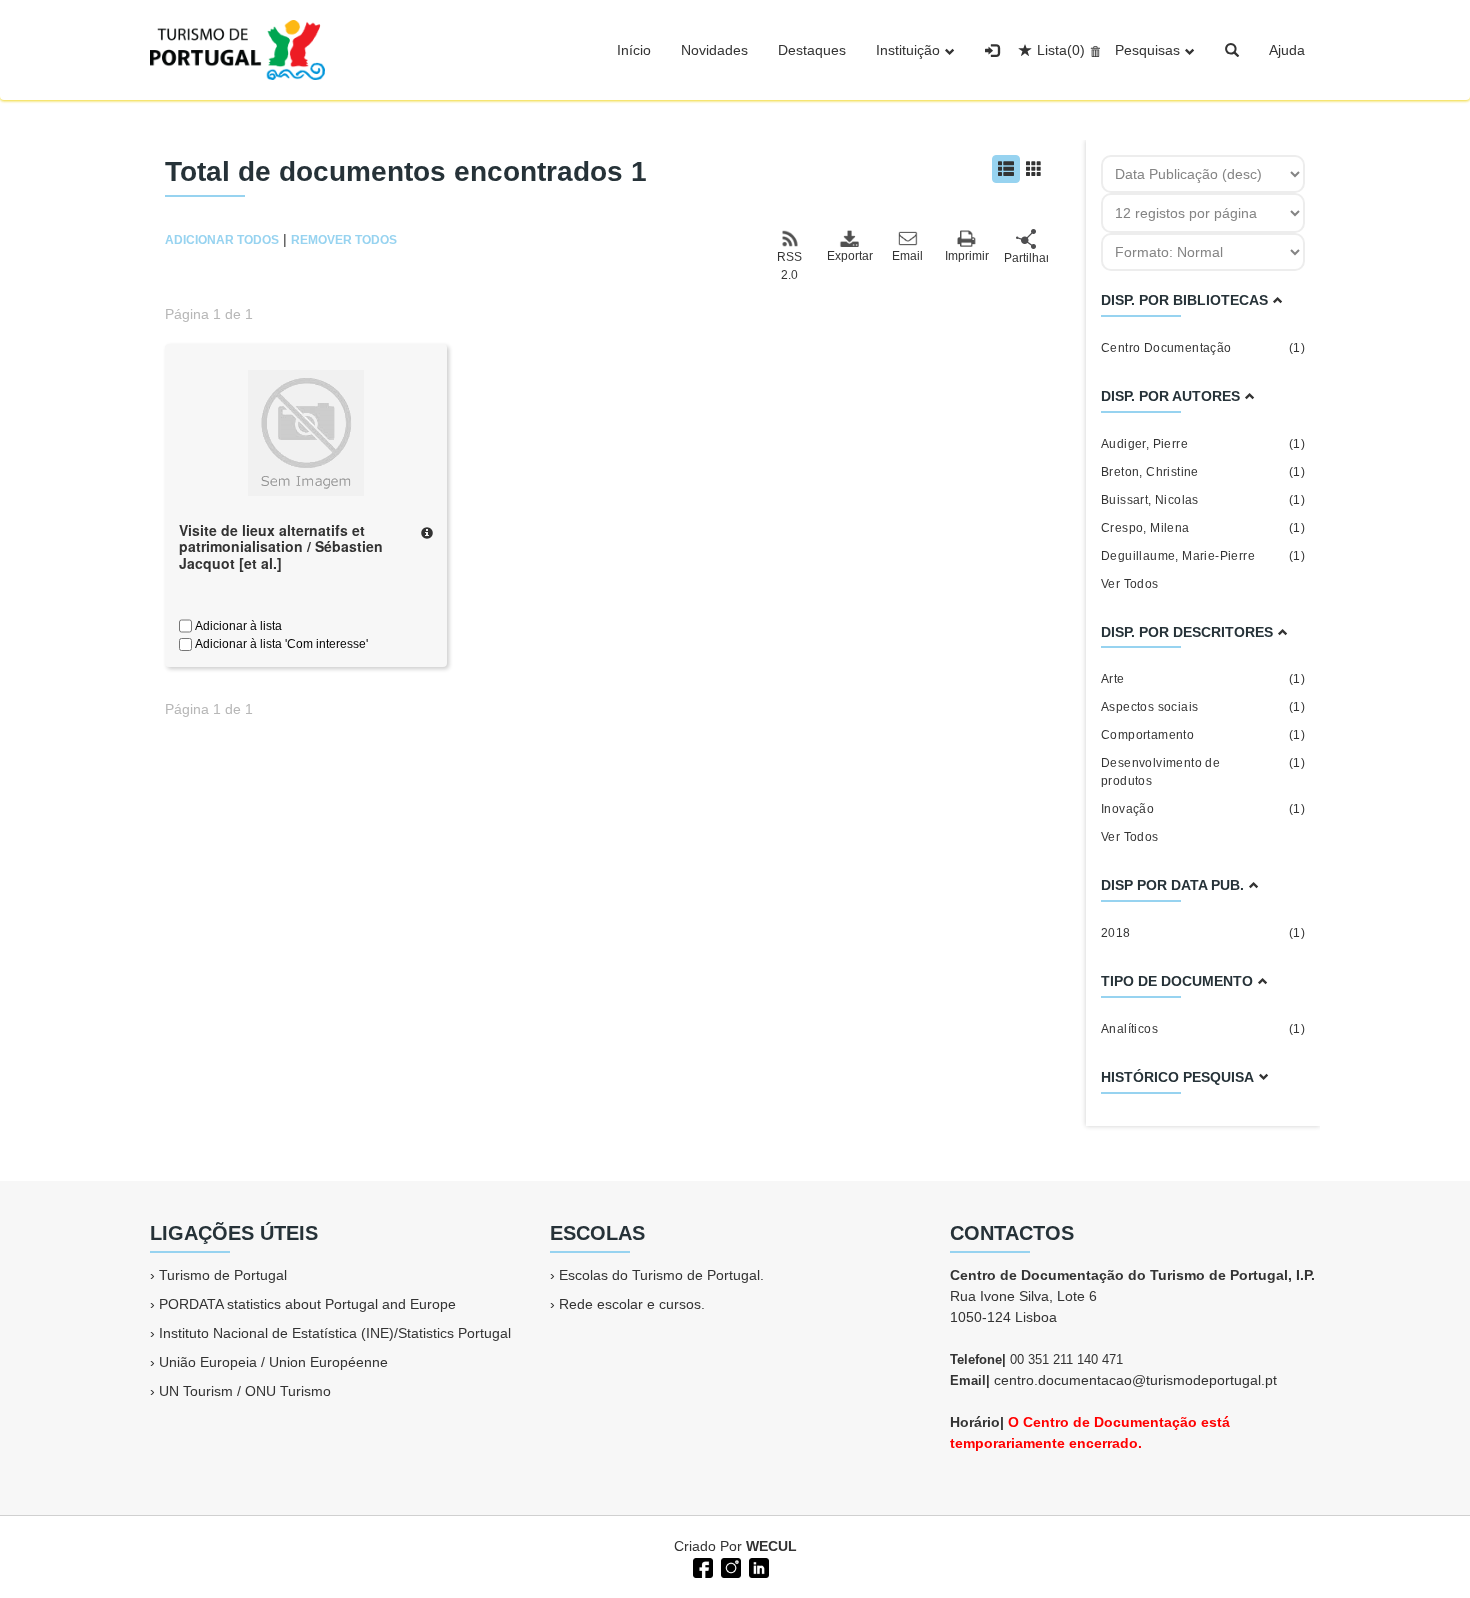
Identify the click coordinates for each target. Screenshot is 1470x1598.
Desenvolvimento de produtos (1203, 772)
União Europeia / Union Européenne (273, 1362)
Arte (1203, 679)
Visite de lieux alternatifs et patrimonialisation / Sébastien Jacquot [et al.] (281, 547)
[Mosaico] (1034, 169)
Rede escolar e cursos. (632, 1304)
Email (907, 256)
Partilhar (1026, 258)
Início (634, 50)
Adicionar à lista (237, 626)
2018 (1203, 933)
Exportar (849, 256)
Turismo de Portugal (223, 1275)
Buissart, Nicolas (1203, 500)
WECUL (771, 1546)
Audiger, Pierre (1203, 444)
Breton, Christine (1203, 472)
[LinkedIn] (757, 1566)
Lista (1061, 50)
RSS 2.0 (789, 266)
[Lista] (1006, 169)
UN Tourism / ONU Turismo (245, 1391)
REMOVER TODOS (344, 240)
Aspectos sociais (1203, 707)
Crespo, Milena (1203, 528)
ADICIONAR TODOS (222, 240)
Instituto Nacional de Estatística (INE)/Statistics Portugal (335, 1333)
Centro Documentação (1203, 348)
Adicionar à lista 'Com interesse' (280, 644)
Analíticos (1203, 1029)
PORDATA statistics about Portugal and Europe (307, 1304)
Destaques (812, 50)
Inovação (1203, 809)
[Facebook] (701, 1566)
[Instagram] (729, 1566)
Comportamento (1203, 735)
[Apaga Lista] (1092, 50)
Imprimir (967, 256)
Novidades (714, 50)
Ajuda (1287, 50)
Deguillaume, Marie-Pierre (1203, 556)
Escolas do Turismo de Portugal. (661, 1275)
